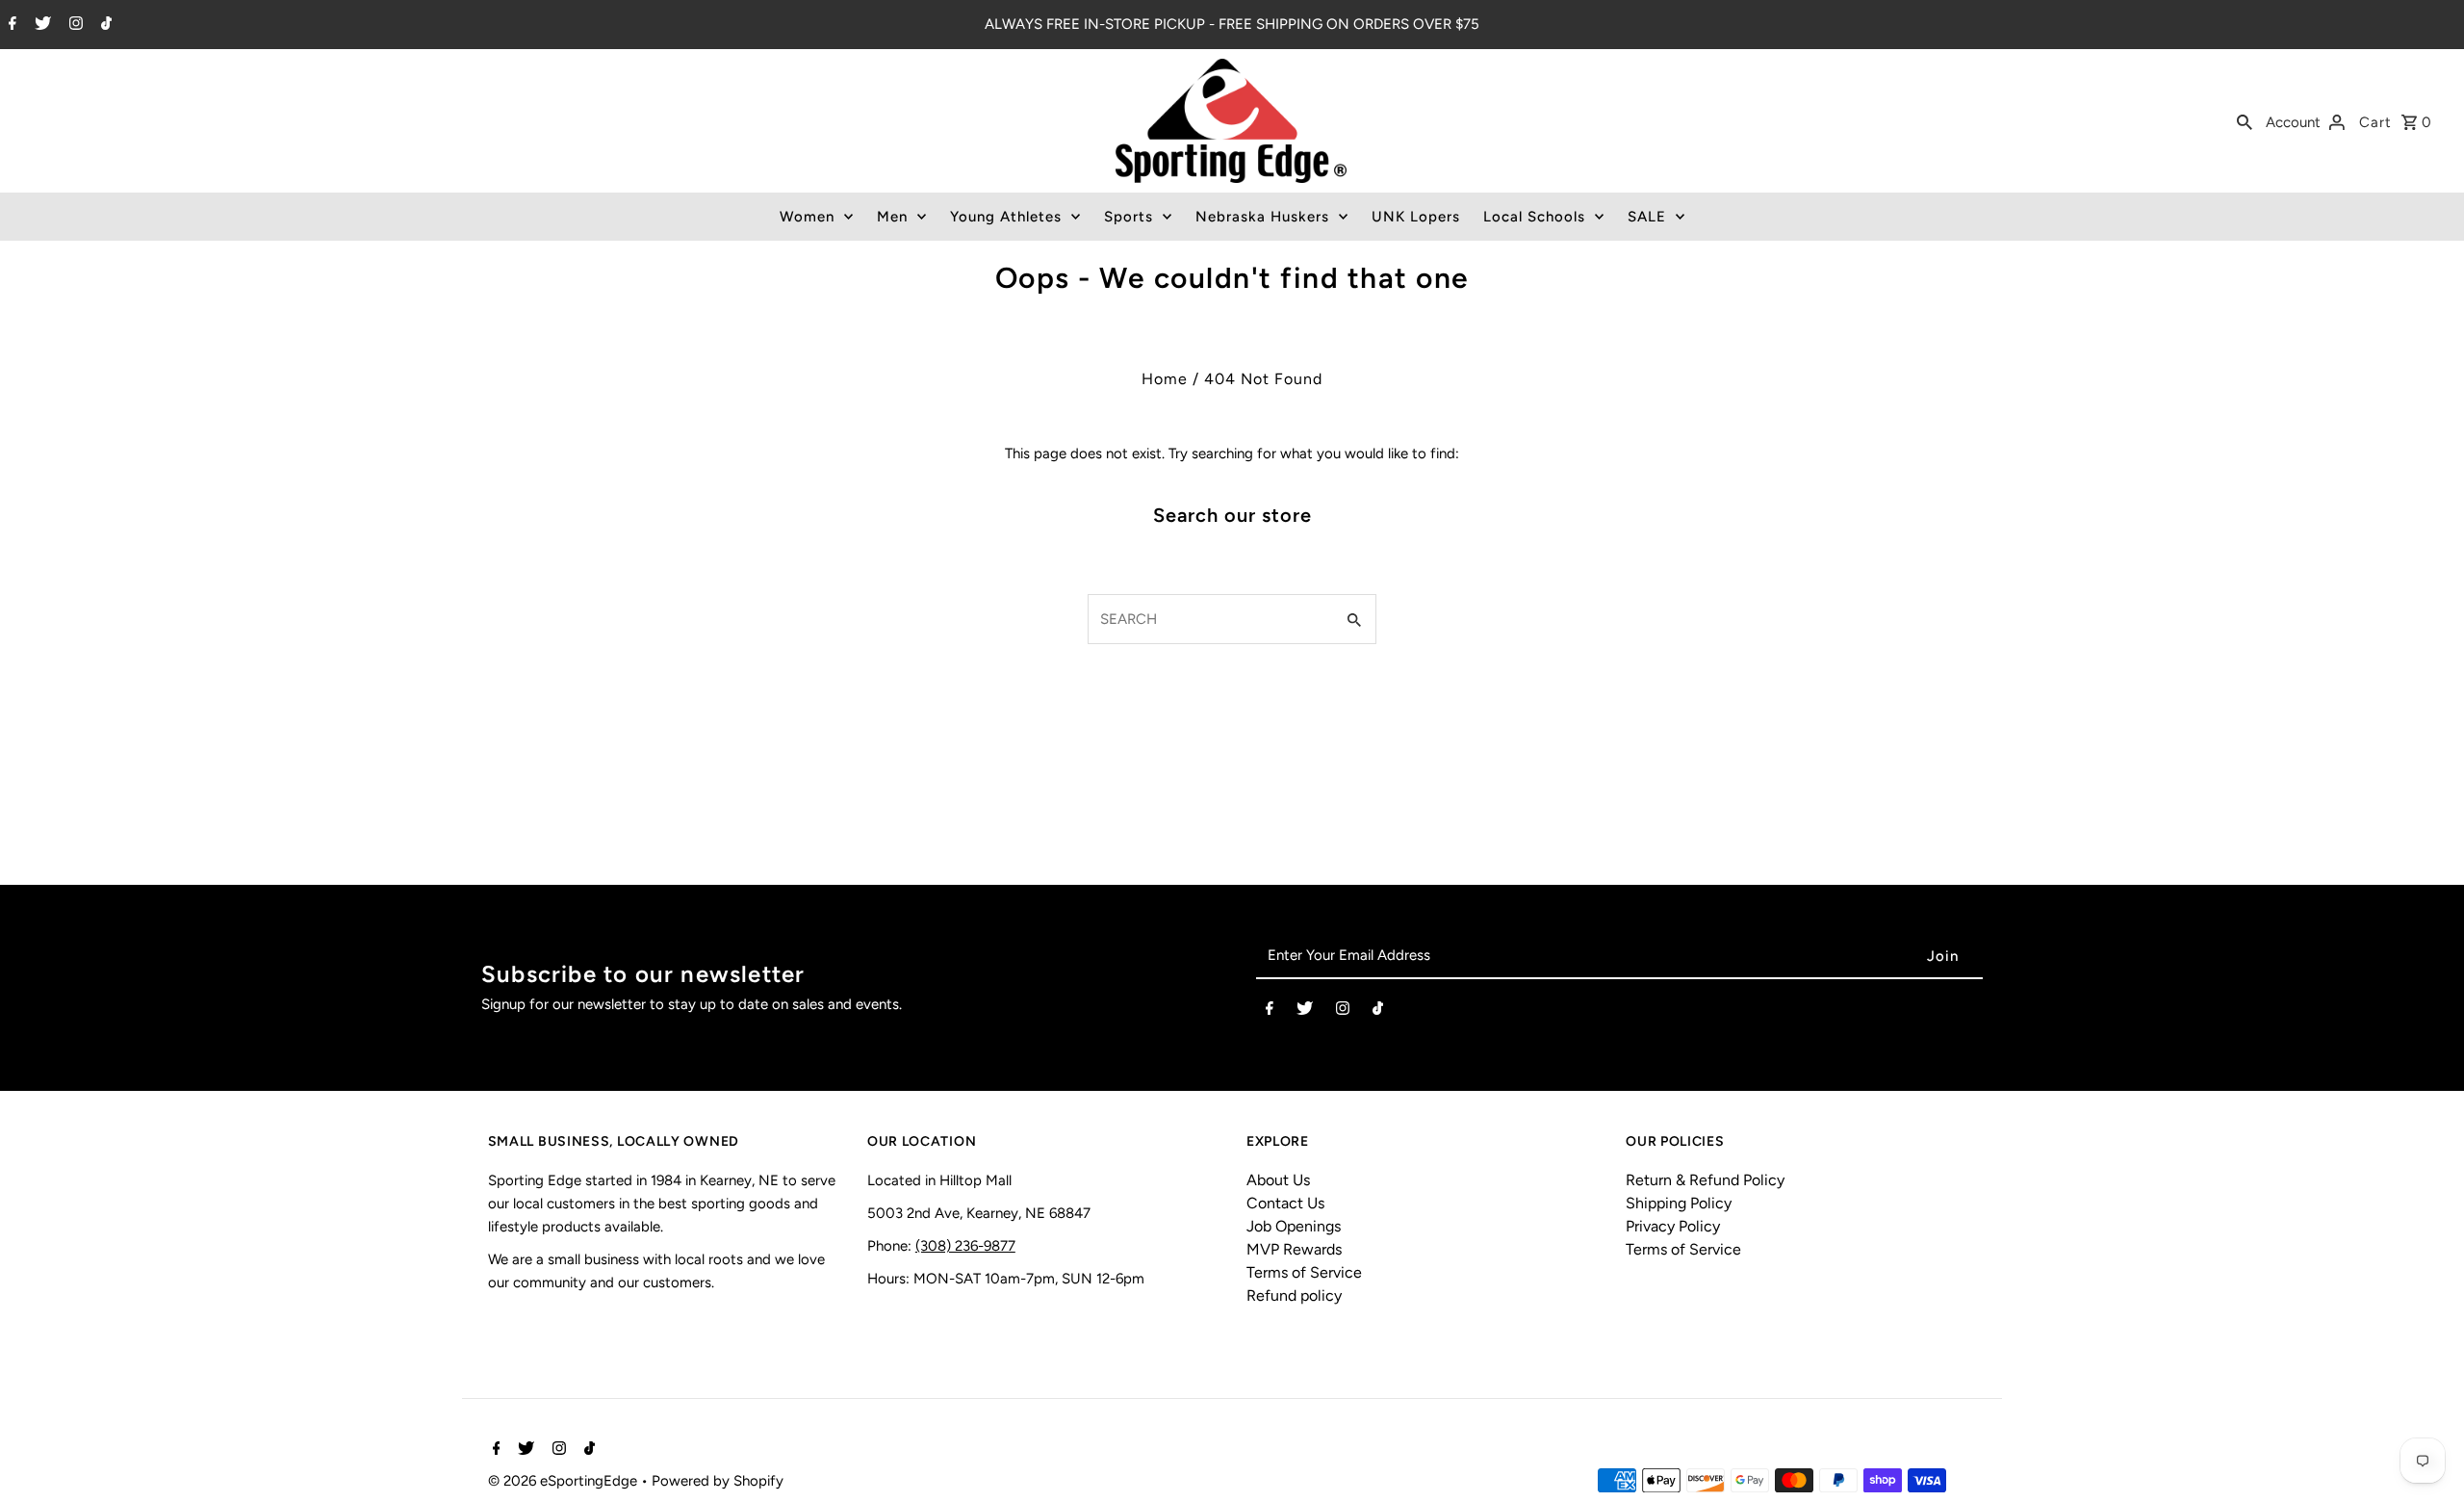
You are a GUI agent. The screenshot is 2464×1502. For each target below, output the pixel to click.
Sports (1129, 217)
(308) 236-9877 (965, 1246)
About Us (1278, 1180)
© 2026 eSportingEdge (565, 1481)
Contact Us (1285, 1203)
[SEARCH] (2245, 121)
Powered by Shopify (718, 1481)
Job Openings (1294, 1226)
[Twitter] (40, 25)
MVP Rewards (1294, 1249)
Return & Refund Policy (1705, 1180)
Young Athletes (1006, 217)
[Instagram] (74, 25)
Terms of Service (1304, 1272)
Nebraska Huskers (1262, 217)
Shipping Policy (1679, 1203)
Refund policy (1294, 1295)
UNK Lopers (1416, 217)
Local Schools (1534, 217)
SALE (1647, 217)
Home (1165, 379)
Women (807, 217)
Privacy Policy (1673, 1226)
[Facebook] (10, 25)
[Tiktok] (104, 25)
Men (892, 217)
